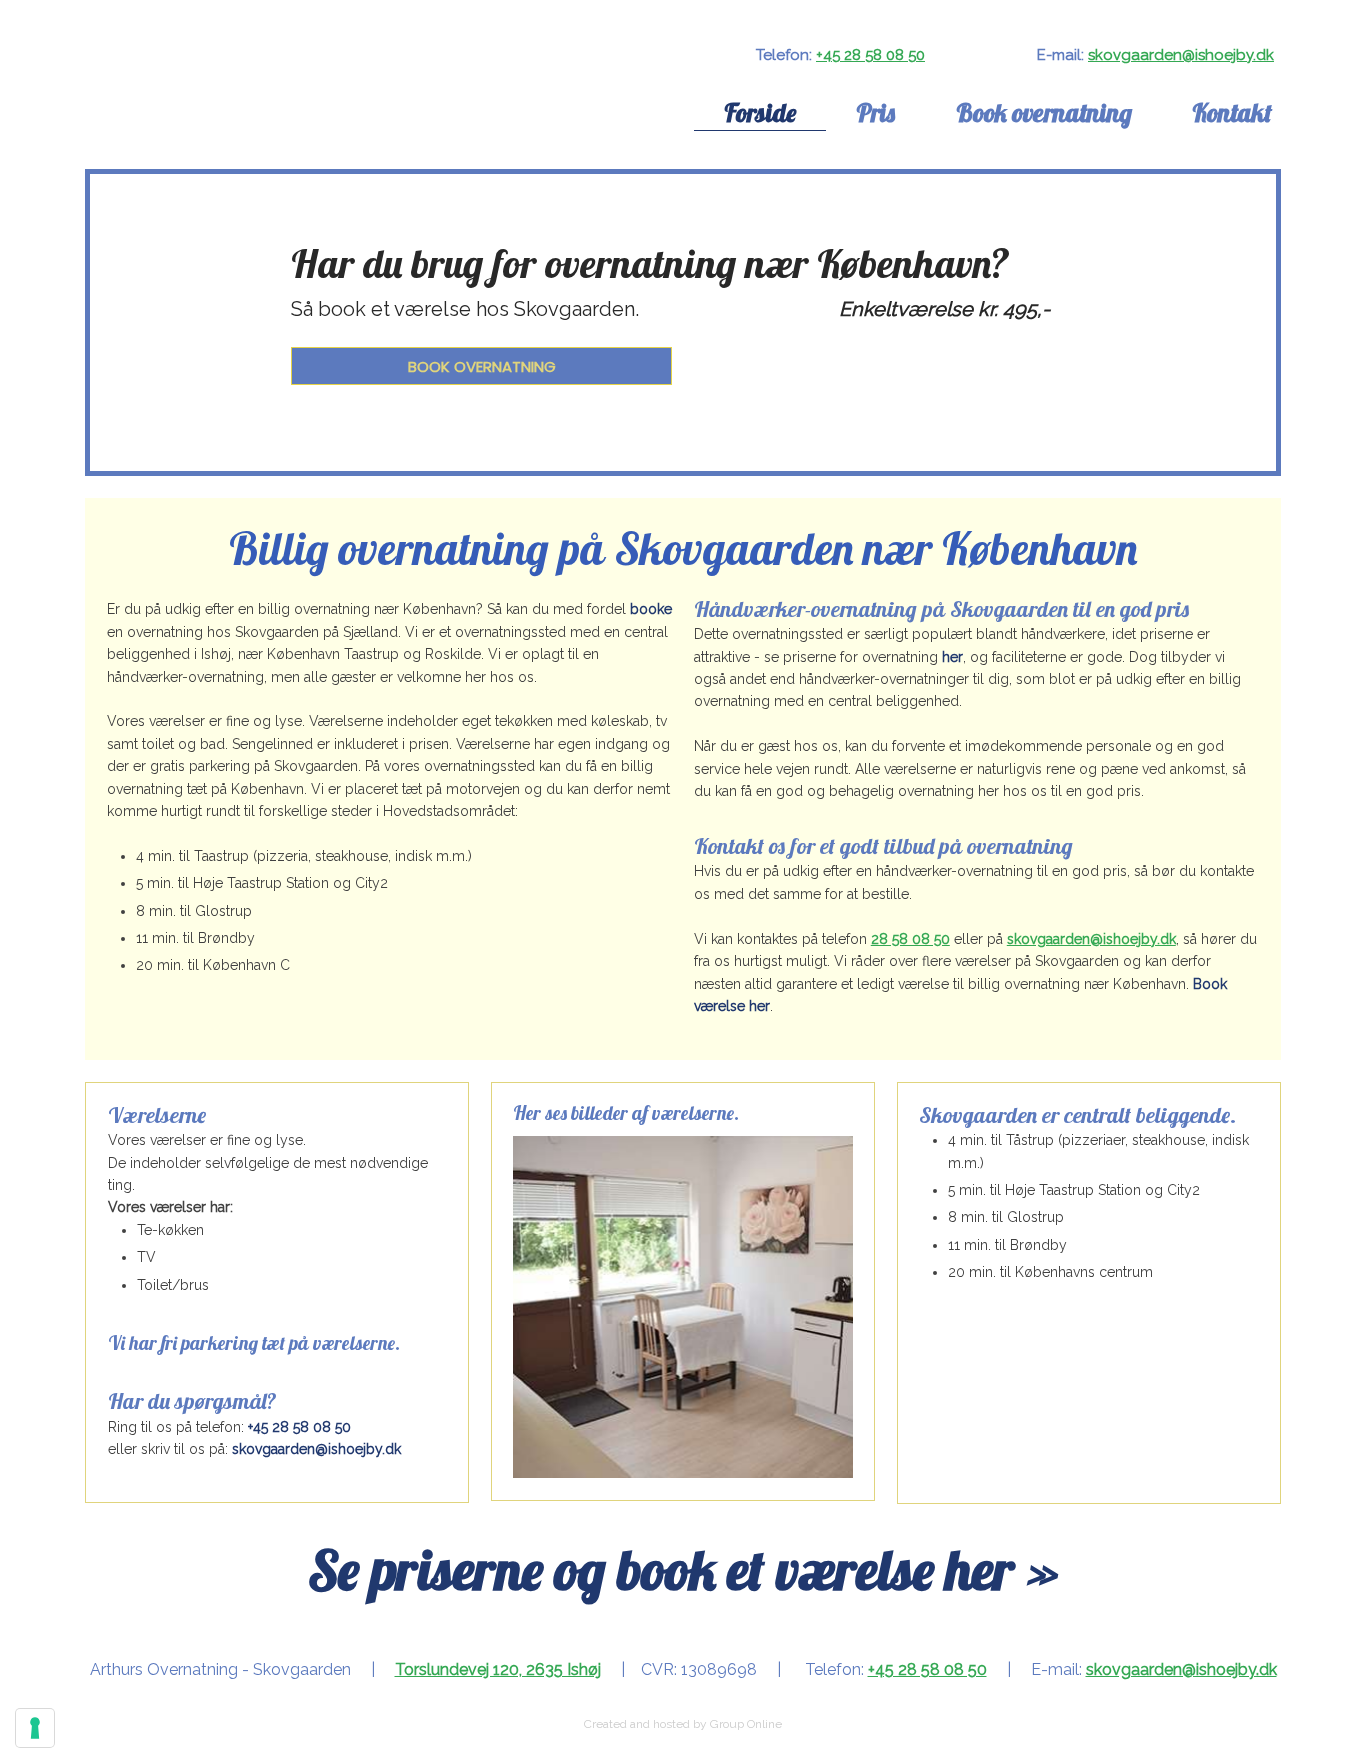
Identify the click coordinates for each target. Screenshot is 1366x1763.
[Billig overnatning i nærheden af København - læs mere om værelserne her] (263, 113)
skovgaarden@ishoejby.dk (1181, 55)
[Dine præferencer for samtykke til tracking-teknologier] (35, 1728)
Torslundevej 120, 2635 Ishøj (498, 1669)
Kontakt (1232, 112)
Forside (760, 112)
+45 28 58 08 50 (870, 55)
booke (651, 609)
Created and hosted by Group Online (683, 1724)
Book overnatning (1044, 112)
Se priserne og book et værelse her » (683, 1569)
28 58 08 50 (910, 939)
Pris (875, 112)
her (952, 657)
